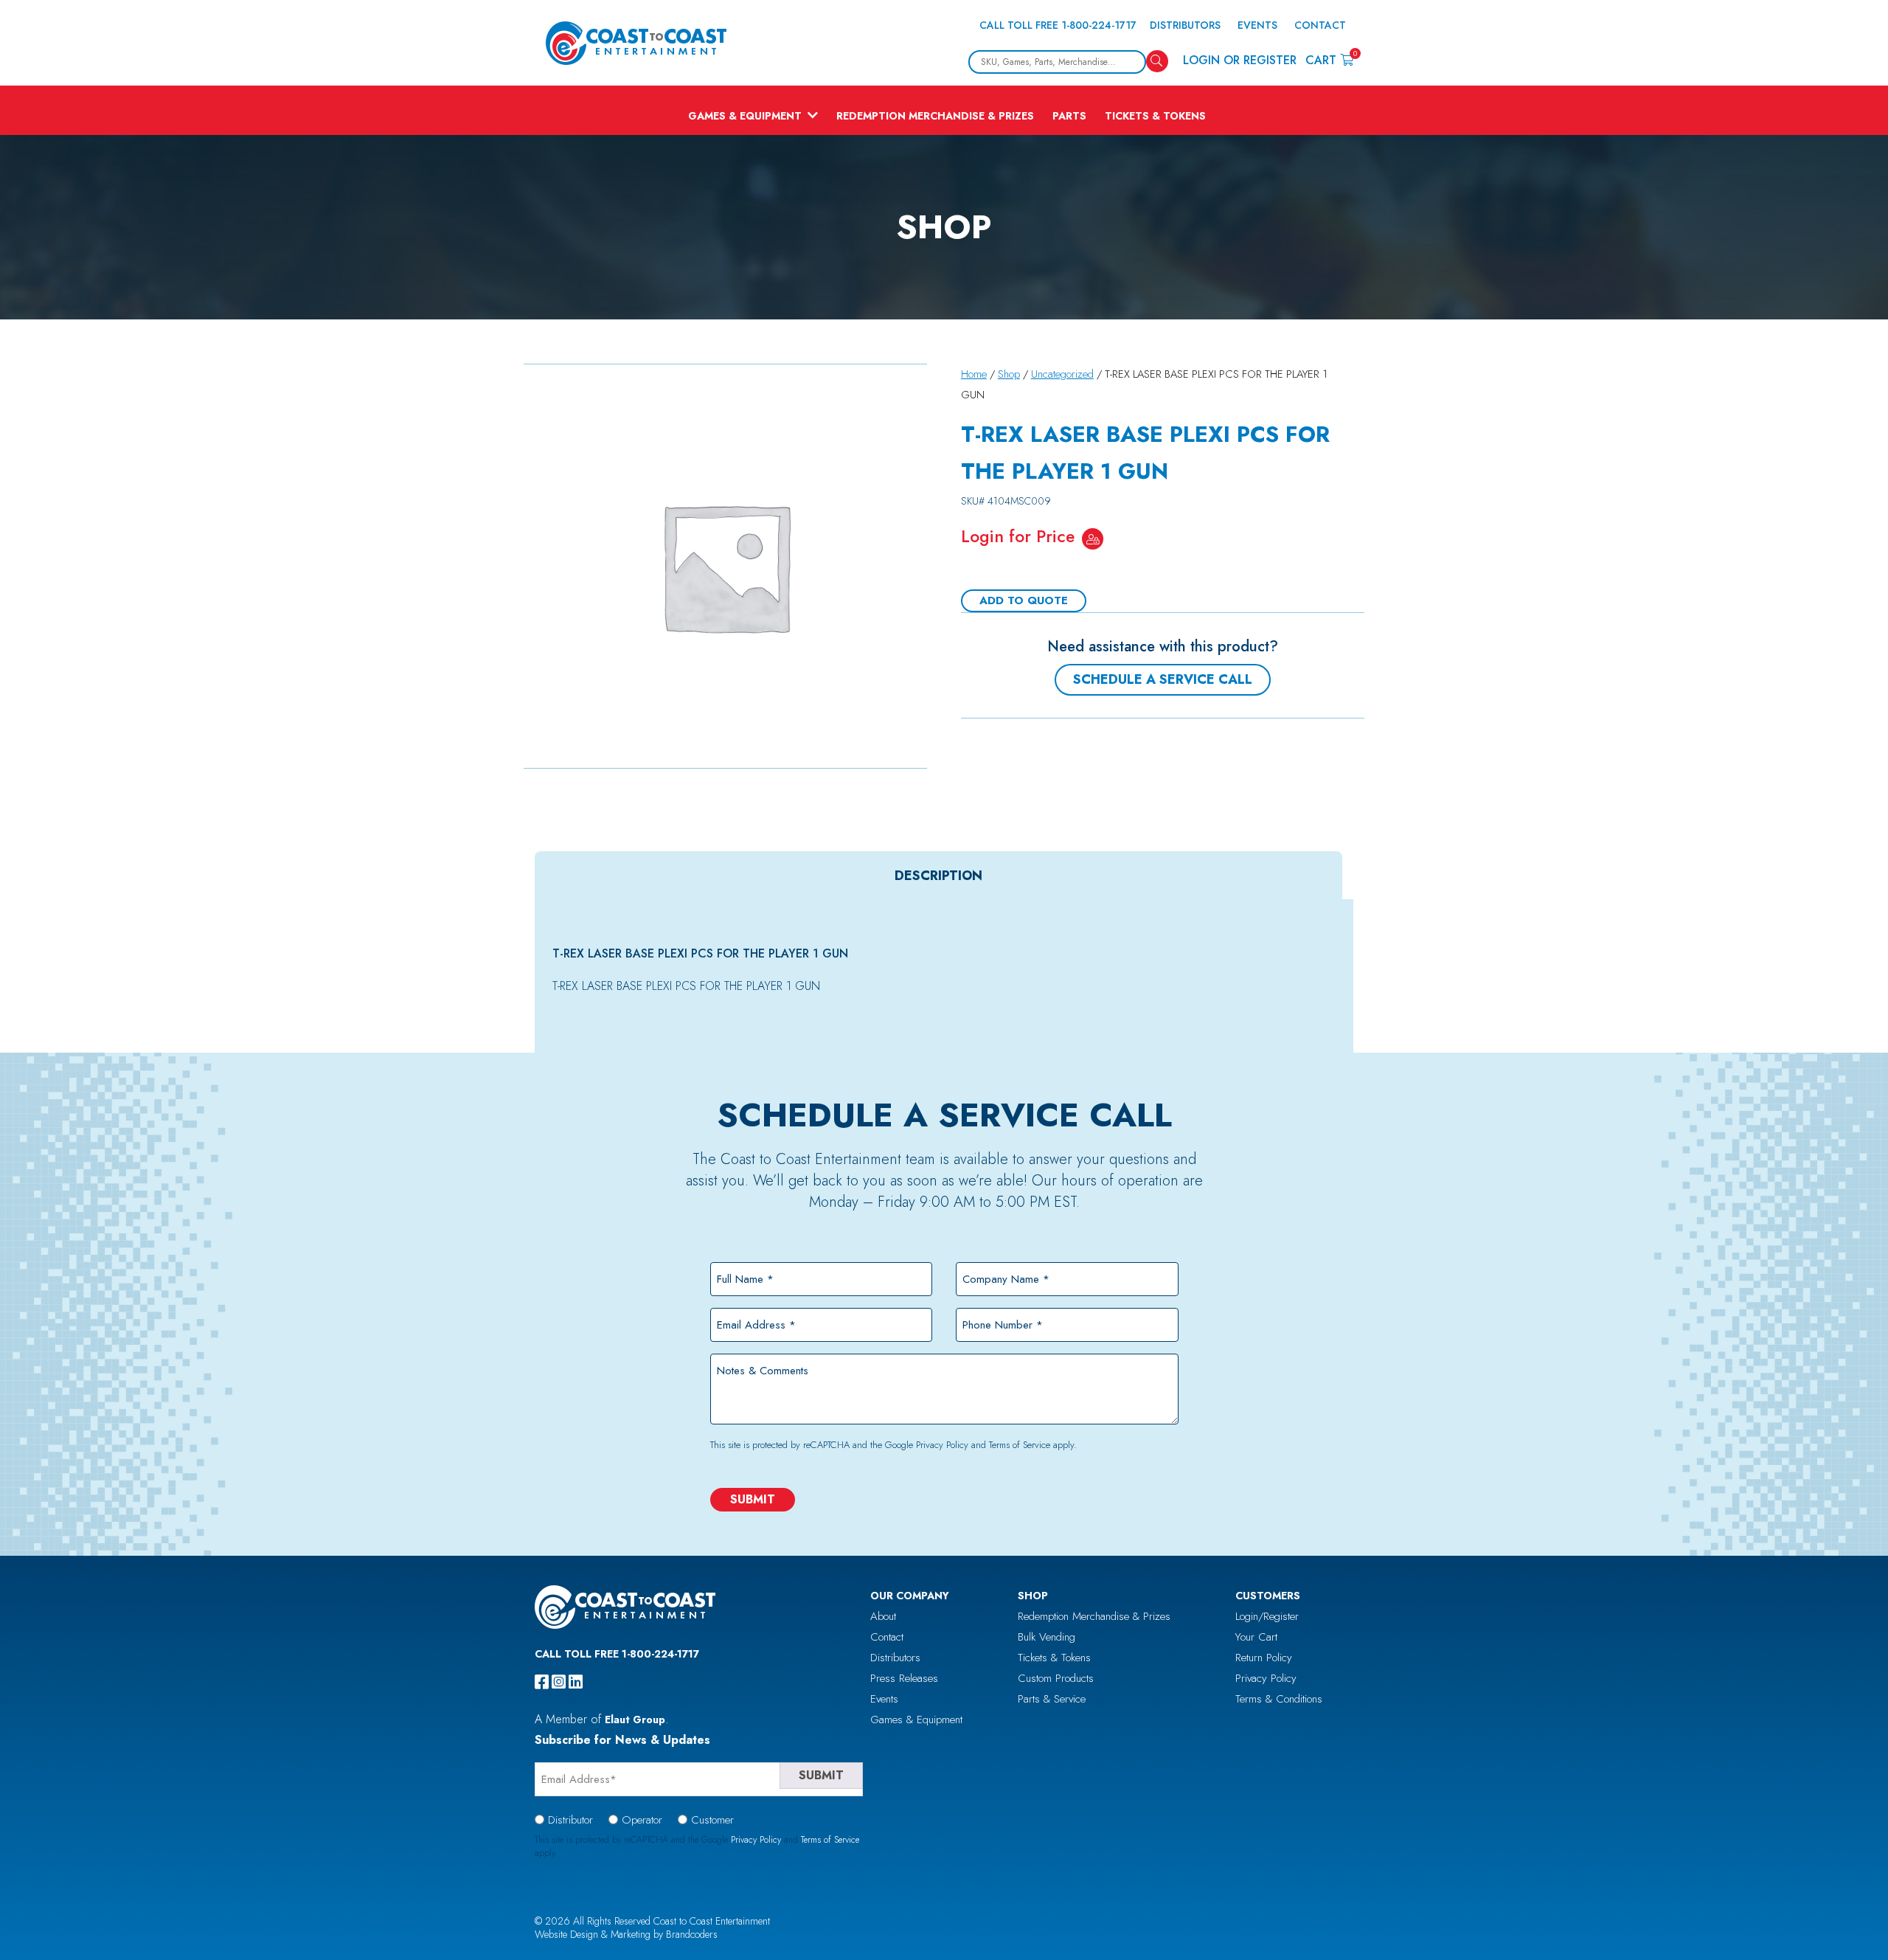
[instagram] (559, 1682)
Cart (1329, 59)
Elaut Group (635, 1720)
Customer (712, 1820)
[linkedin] (576, 1682)
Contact (1320, 25)
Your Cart (1256, 1637)
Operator (642, 1820)
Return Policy (1264, 1658)
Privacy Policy (942, 1445)
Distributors (1185, 25)
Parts (1069, 116)
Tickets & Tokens (1155, 116)
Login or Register (1240, 60)
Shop (1009, 374)
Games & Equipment (745, 116)
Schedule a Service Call (1163, 679)
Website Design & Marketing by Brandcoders (626, 1934)
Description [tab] (938, 876)
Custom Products (1056, 1678)
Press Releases (904, 1678)
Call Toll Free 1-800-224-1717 (1058, 25)
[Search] (1157, 61)
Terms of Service (1020, 1445)
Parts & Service (1052, 1699)
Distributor (570, 1820)
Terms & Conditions (1279, 1699)
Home (974, 374)
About (883, 1616)
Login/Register (1267, 1616)
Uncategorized (1062, 374)
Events (1257, 25)
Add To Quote (1024, 600)
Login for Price (1018, 536)
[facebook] (542, 1682)
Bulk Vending (1047, 1637)
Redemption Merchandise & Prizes (935, 116)
